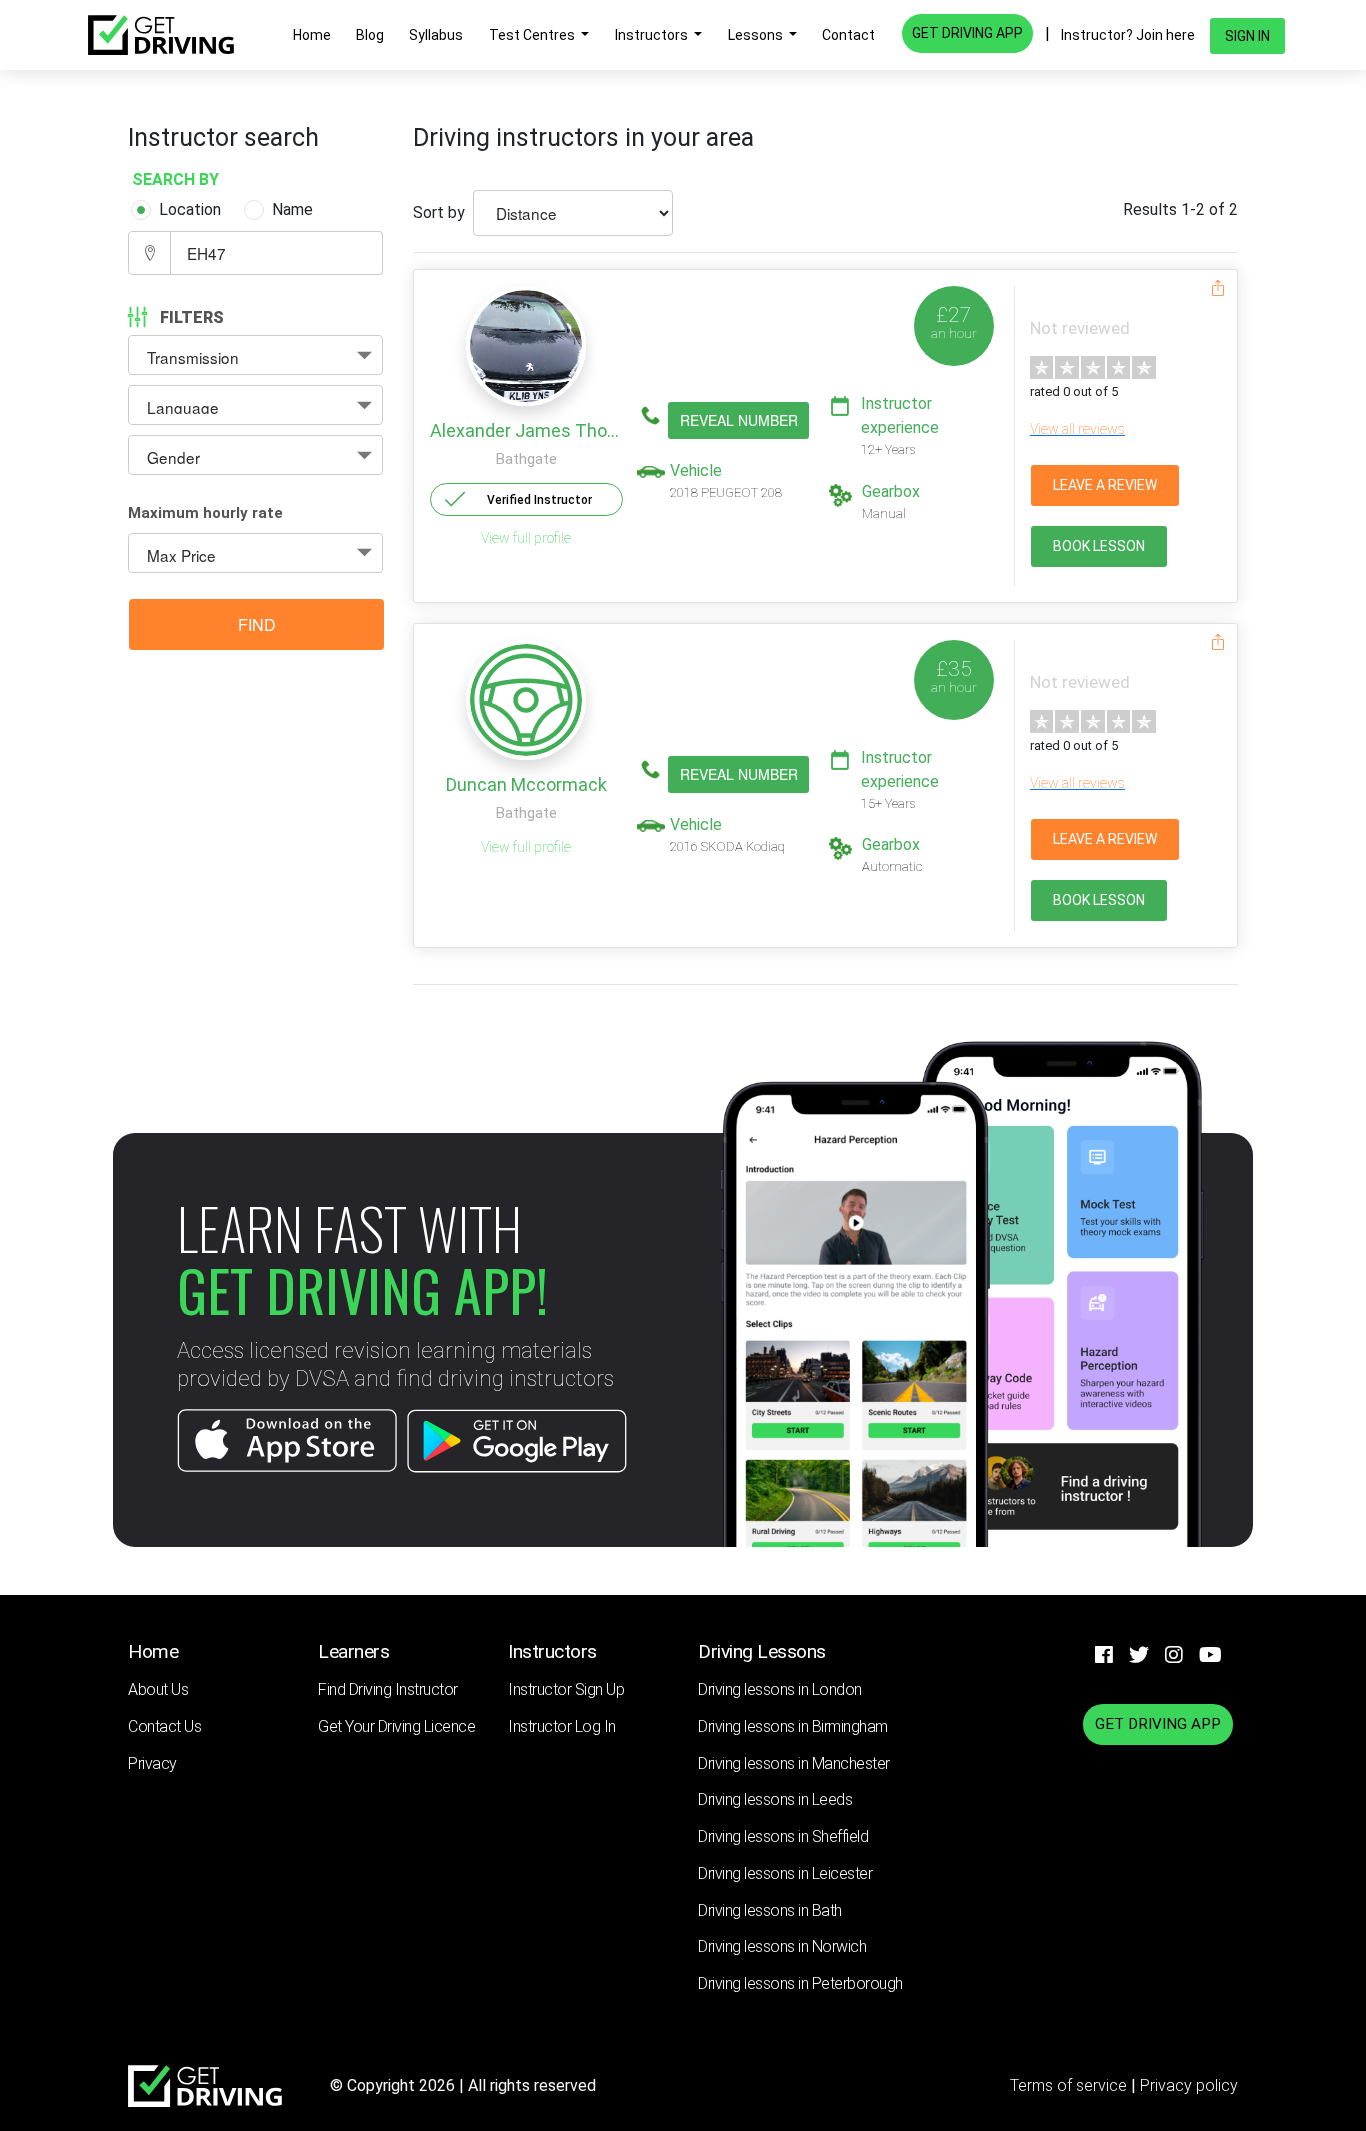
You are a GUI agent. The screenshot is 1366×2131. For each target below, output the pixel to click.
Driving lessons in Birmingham (793, 1726)
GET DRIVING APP (967, 33)
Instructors (653, 35)
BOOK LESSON (1099, 546)
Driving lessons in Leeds (775, 1799)
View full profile (526, 538)
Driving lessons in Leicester (785, 1873)
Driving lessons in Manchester (794, 1763)
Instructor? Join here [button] (1128, 35)
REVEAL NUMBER (739, 420)
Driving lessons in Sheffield (783, 1836)
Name (292, 209)
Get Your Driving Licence (396, 1726)
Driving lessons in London (780, 1689)
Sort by (439, 212)
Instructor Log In (562, 1726)
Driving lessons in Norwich (782, 1946)
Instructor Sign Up (566, 1689)
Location (190, 209)
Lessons (757, 35)
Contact (848, 35)
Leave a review (1105, 485)
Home (312, 35)
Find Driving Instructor (388, 1689)
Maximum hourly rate (205, 513)
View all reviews (1077, 429)
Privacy (152, 1763)
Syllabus (436, 35)
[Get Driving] (161, 35)
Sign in (1247, 36)
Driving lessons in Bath (770, 1910)
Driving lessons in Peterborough (800, 1983)
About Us (158, 1689)
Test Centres (533, 35)
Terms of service (1070, 2085)
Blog (370, 35)
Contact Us (164, 1726)
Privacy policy (1189, 2085)
